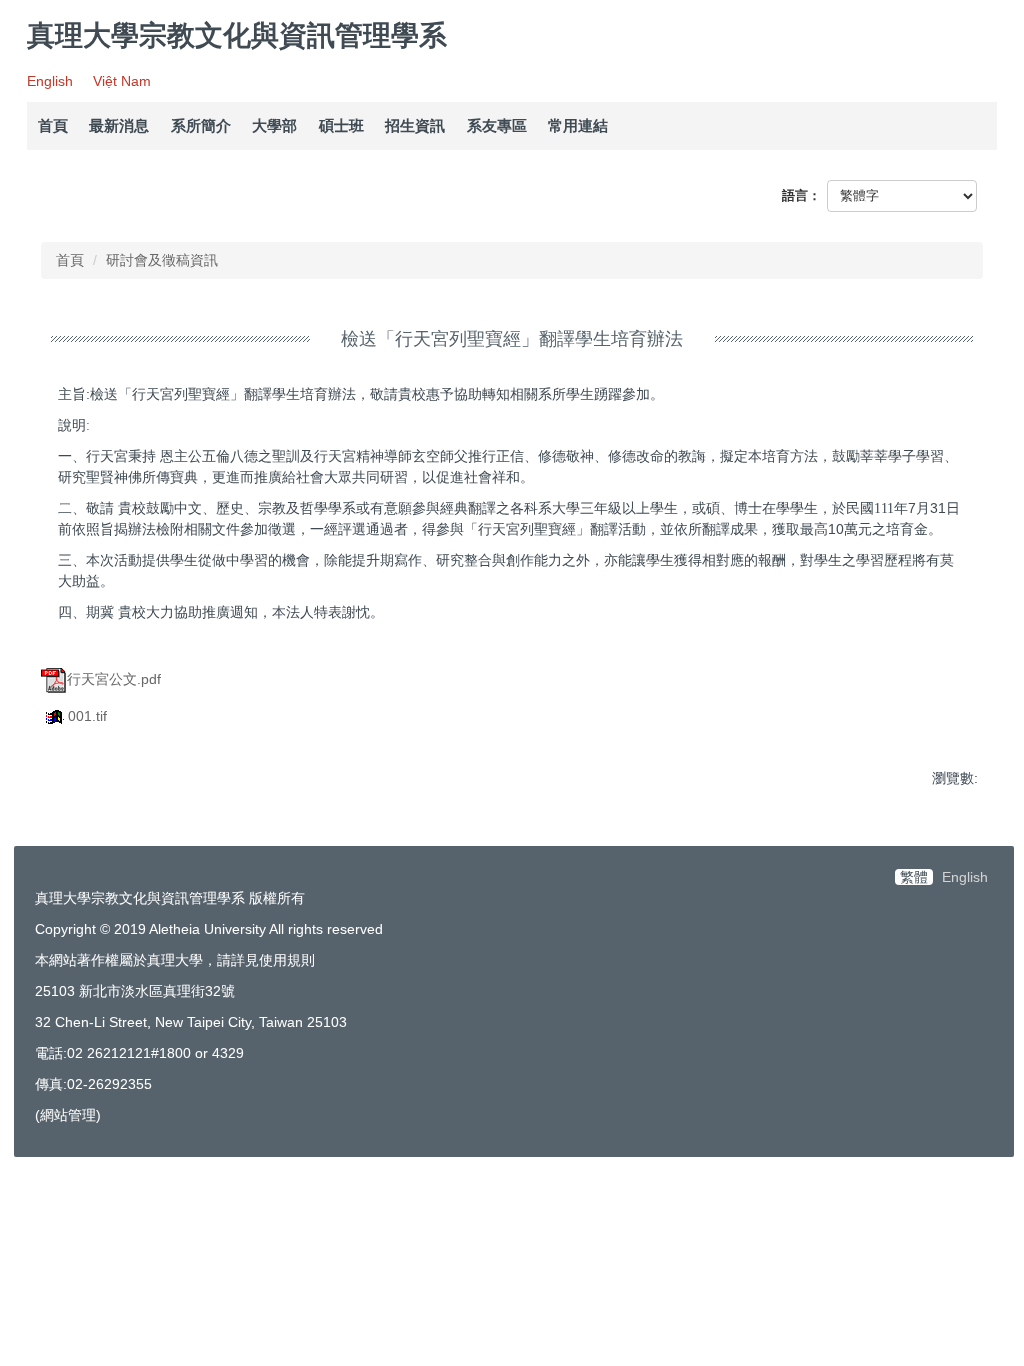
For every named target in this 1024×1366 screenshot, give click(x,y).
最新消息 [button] (119, 125)
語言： (801, 195)
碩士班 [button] (341, 125)
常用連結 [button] (578, 125)
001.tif (87, 716)
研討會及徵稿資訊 (162, 260)
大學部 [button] (274, 125)
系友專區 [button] (497, 125)
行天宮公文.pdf (114, 679)
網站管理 (68, 1115)
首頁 (53, 125)
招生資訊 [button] (415, 125)
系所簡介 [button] (201, 125)
